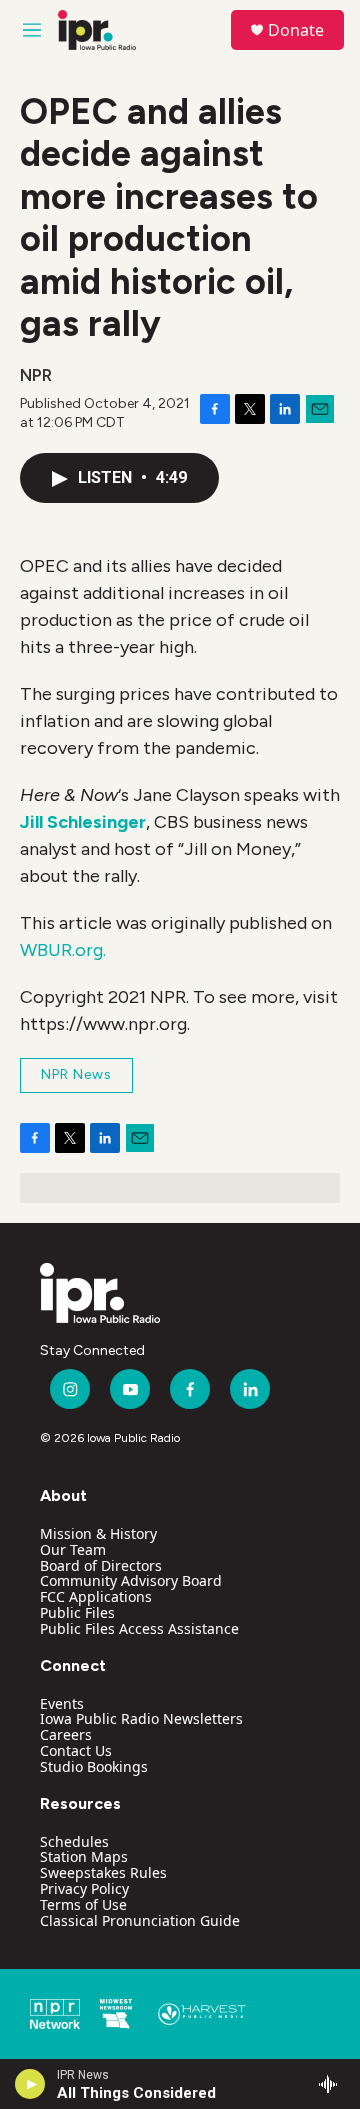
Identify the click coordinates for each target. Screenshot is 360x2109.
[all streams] (333, 2084)
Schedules (74, 1841)
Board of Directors (101, 1565)
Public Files (77, 1612)
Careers (66, 1734)
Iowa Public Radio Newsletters (141, 1718)
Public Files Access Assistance (139, 1628)
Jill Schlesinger (83, 822)
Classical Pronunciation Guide (140, 1920)
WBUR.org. (63, 950)
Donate (296, 30)
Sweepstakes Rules (103, 1872)
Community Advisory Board (131, 1580)
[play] (30, 2084)
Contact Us (76, 1750)
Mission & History (98, 1533)
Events (62, 1703)
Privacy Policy (84, 1888)
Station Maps (84, 1856)
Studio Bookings (94, 1766)
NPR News (76, 1074)
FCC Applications (96, 1596)
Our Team (73, 1549)
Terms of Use (83, 1904)
